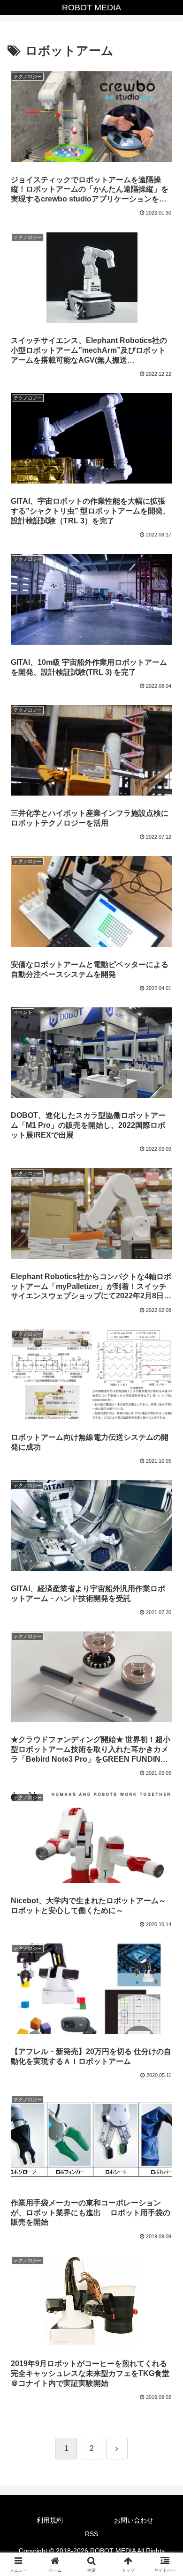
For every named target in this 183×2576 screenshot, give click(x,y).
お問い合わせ (134, 2520)
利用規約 (50, 2520)
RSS (91, 2534)
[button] (164, 1680)
